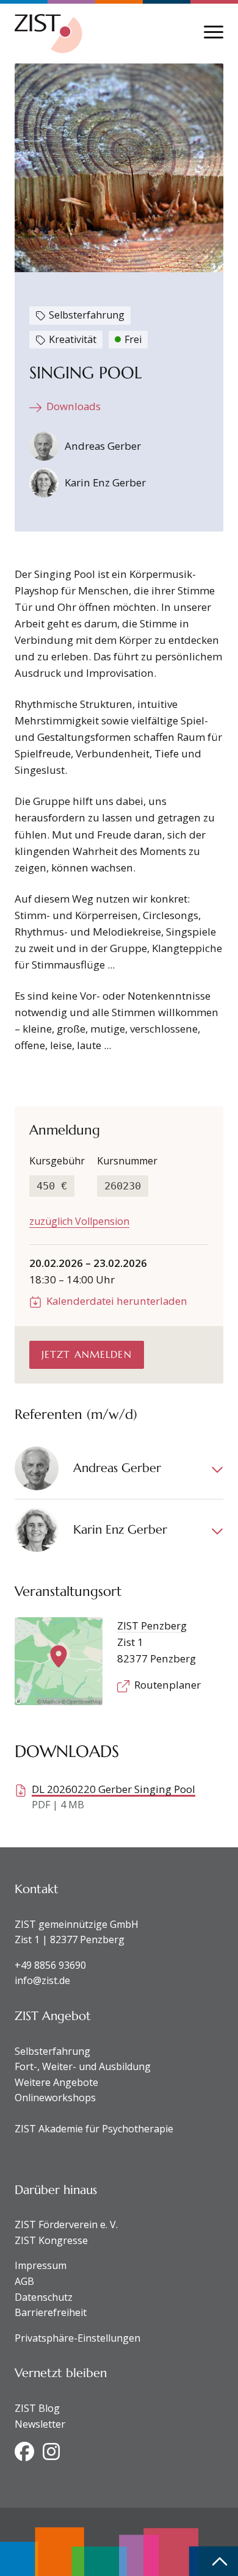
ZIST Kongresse (51, 2240)
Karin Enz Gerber (105, 482)
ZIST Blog (37, 2408)
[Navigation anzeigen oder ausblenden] (214, 32)
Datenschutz (44, 2297)
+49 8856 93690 (50, 1965)
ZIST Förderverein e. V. (66, 2224)
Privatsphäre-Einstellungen (78, 2338)
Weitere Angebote (56, 2082)
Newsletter (40, 2424)
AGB (24, 2281)
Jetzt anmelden (87, 1354)
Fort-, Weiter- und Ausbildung (83, 2066)
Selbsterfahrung (52, 2051)
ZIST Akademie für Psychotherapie (94, 2129)
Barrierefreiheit (51, 2312)
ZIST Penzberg (152, 1625)
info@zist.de (42, 1980)
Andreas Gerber (103, 446)
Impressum (41, 2265)
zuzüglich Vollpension (79, 1221)
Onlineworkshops (55, 2098)
